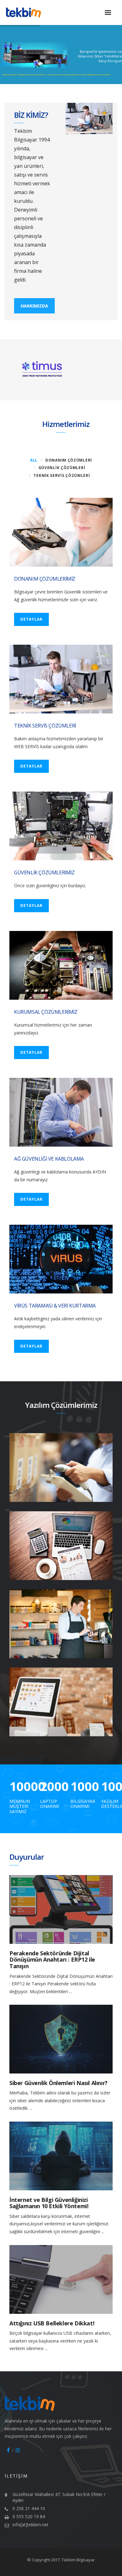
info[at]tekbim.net (30, 2525)
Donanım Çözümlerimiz (45, 579)
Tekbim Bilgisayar (78, 2560)
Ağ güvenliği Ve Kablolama (49, 1159)
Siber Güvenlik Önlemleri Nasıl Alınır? (58, 2083)
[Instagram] (18, 2450)
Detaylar (31, 619)
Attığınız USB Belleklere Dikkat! (52, 2323)
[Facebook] (8, 2450)
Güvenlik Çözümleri (62, 468)
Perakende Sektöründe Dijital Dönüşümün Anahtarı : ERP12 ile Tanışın (52, 1960)
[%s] (61, 1909)
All (34, 460)
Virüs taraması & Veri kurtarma (55, 1306)
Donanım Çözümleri (69, 460)
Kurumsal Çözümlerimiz (46, 1012)
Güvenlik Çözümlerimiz (44, 873)
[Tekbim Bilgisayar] (30, 13)
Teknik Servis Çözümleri (62, 475)
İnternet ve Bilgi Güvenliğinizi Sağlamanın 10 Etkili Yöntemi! (49, 2203)
